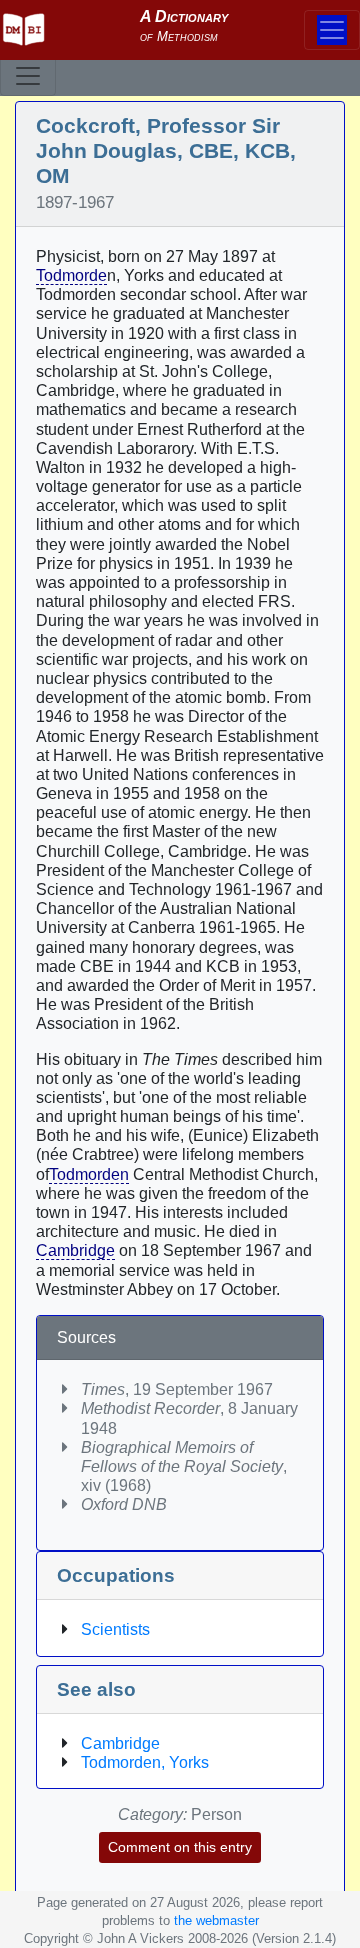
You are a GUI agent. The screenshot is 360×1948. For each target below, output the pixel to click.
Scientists (115, 1629)
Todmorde (71, 275)
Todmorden (89, 1174)
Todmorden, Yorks (145, 1762)
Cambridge (75, 1250)
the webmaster (216, 1920)
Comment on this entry (180, 1847)
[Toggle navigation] (28, 76)
